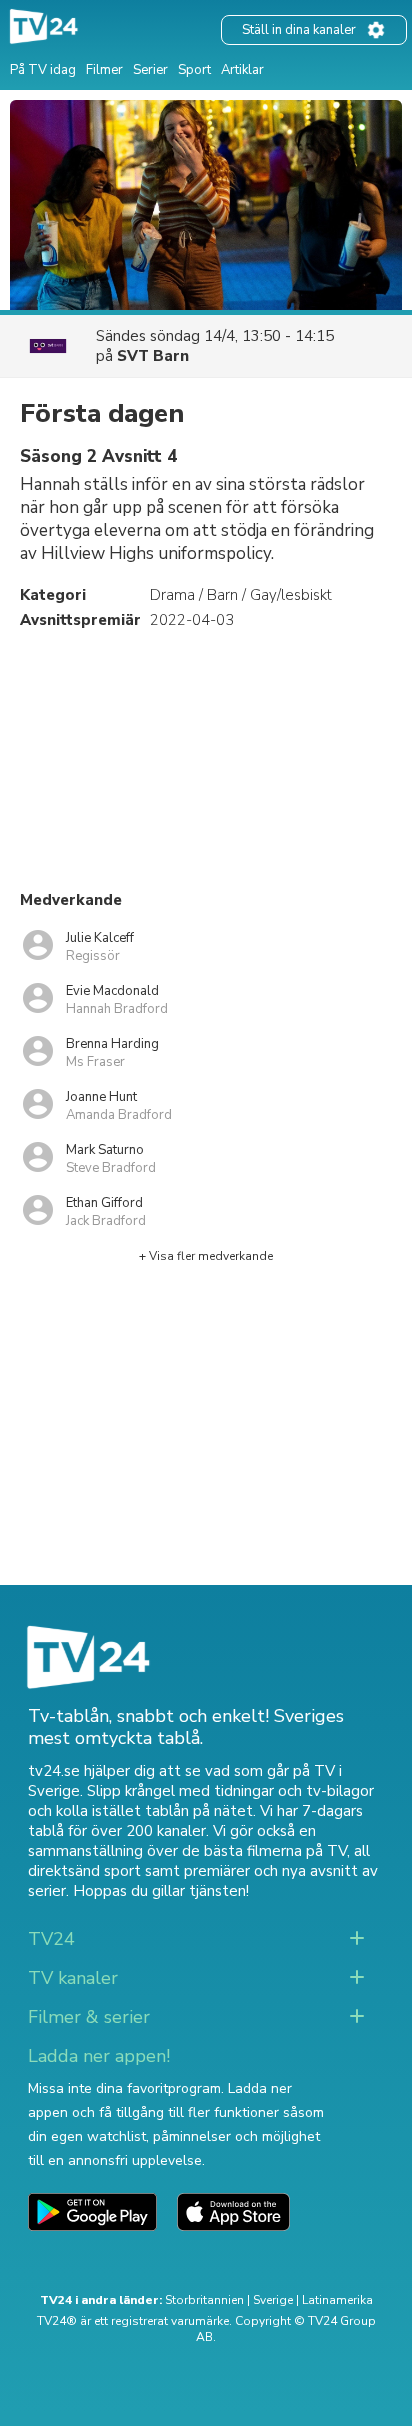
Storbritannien (204, 2300)
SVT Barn (153, 356)
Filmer (104, 70)
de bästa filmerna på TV (264, 1851)
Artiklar (242, 70)
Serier (150, 70)
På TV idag (43, 70)
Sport (194, 70)
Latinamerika (337, 2300)
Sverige (273, 2300)
